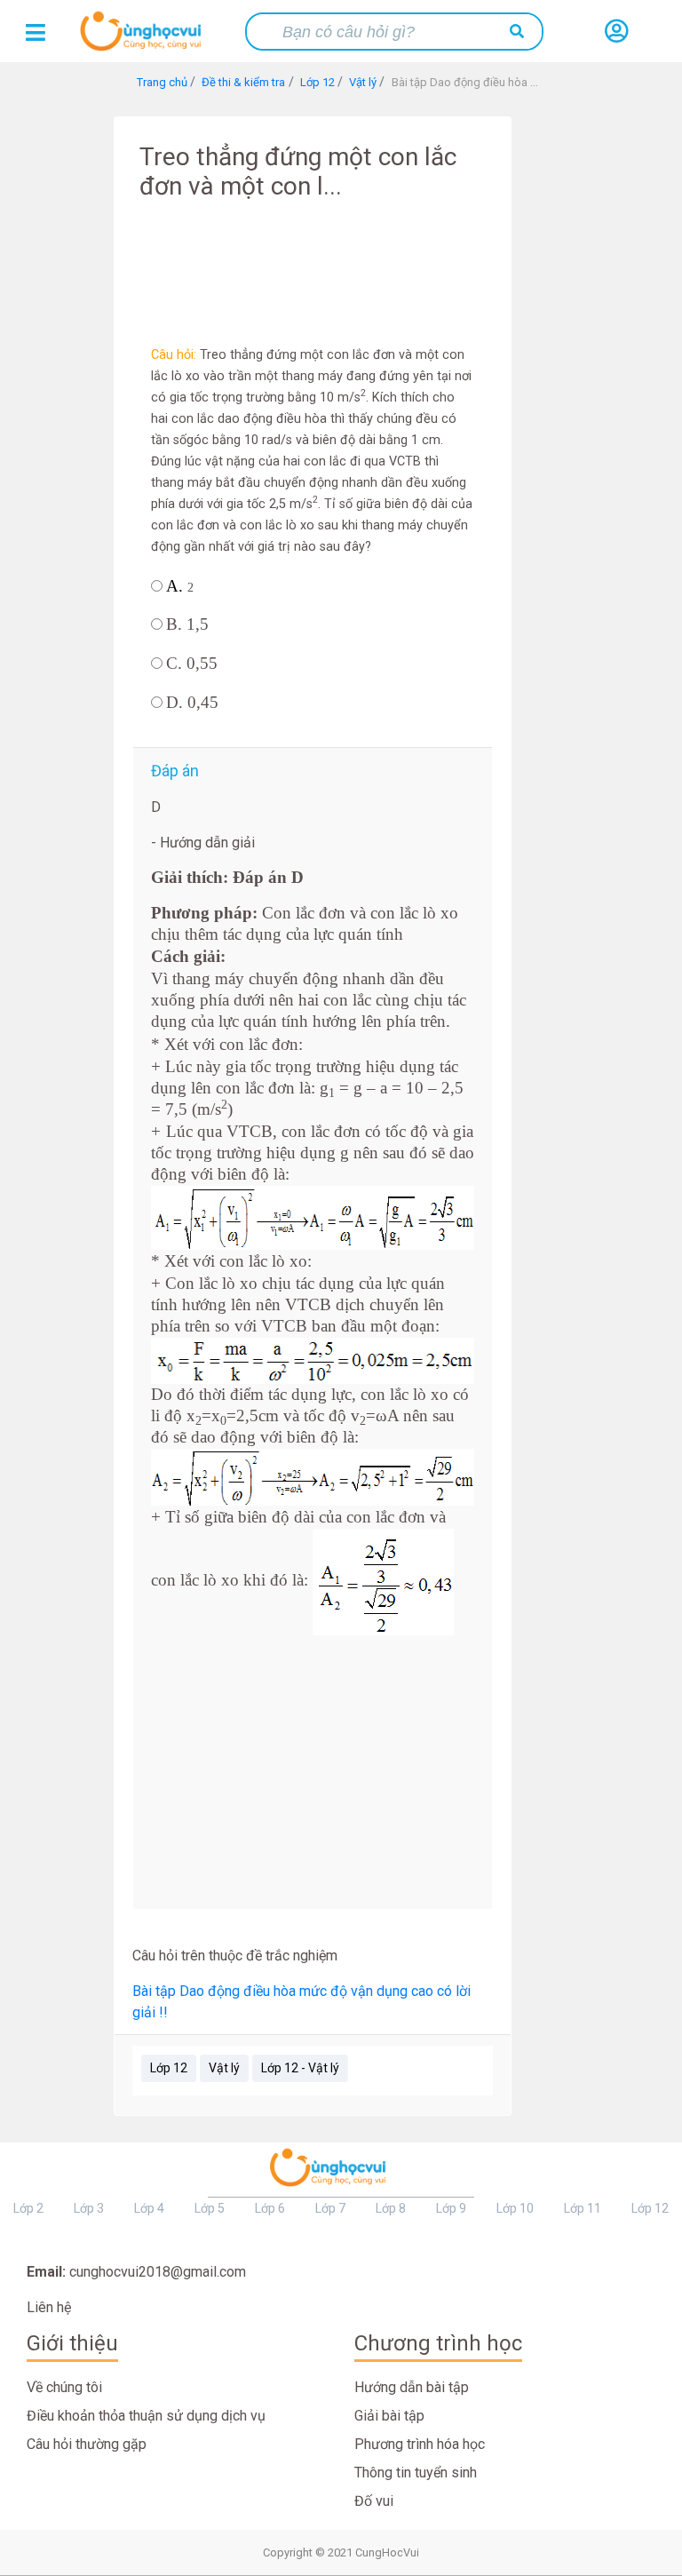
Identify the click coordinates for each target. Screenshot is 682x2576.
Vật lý (224, 2068)
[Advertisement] (313, 263)
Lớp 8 (391, 2208)
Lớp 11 (583, 2208)
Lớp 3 (89, 2208)
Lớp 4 (149, 2208)
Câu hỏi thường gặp (87, 2444)
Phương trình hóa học (420, 2444)
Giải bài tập (389, 2416)
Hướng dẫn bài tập (412, 2387)
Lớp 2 (28, 2208)
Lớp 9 (451, 2208)
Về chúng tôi (64, 2387)
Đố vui (374, 2501)
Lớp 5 (210, 2208)
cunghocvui (145, 38)
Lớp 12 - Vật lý (300, 2068)
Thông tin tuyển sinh (416, 2473)
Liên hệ (49, 2307)
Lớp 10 (515, 2208)
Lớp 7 (330, 2208)
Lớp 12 (169, 2068)
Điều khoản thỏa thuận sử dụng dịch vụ (146, 2416)
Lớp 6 (270, 2208)
